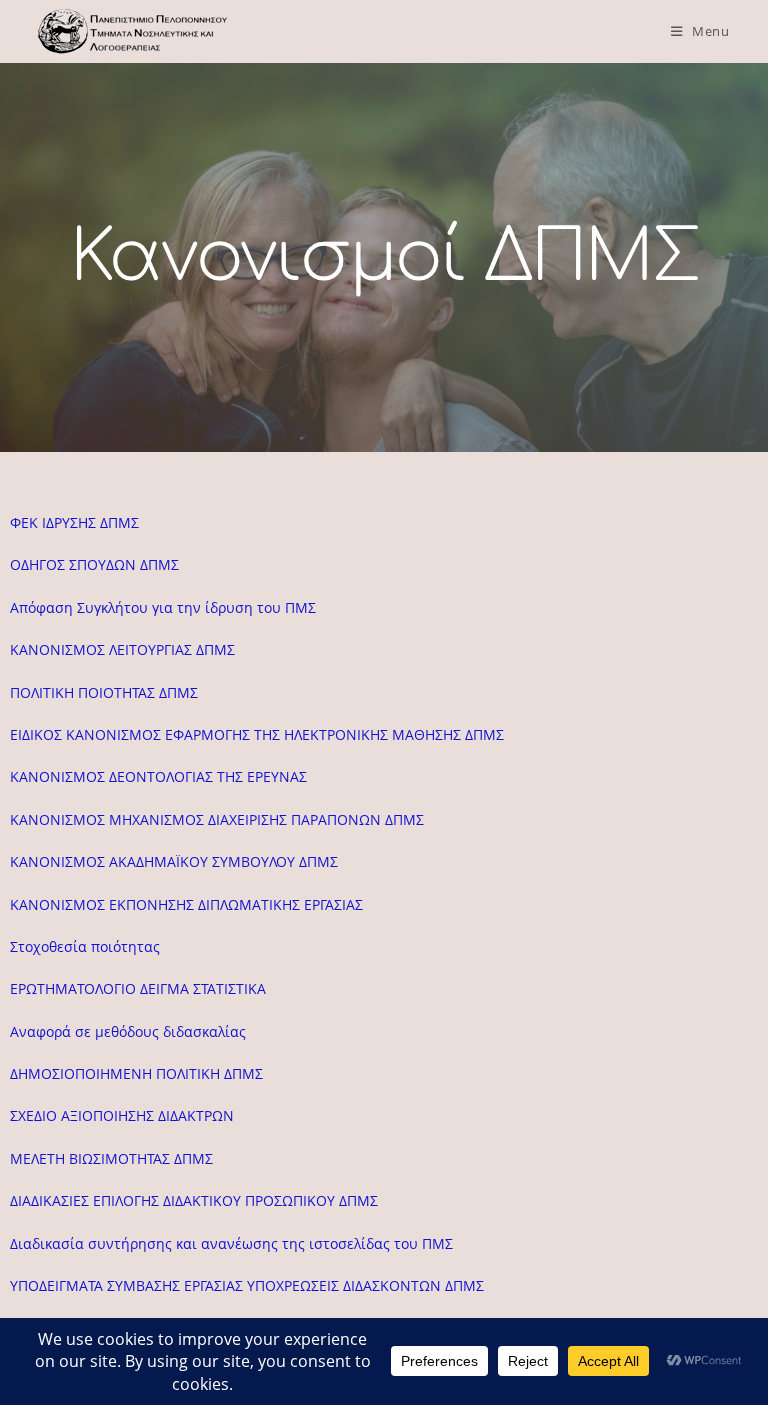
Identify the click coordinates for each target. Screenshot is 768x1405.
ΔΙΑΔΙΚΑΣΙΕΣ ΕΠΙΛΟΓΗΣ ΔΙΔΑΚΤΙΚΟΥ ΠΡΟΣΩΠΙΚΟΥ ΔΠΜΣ (194, 1200)
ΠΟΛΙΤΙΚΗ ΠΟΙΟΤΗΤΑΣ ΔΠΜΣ (104, 692)
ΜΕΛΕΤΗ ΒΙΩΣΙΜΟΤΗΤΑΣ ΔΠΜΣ (111, 1158)
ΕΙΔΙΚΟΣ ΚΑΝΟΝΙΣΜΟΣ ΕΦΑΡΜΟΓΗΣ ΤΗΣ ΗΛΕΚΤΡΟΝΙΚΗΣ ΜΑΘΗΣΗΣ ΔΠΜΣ (257, 734)
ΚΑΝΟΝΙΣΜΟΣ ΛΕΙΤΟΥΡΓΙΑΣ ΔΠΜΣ (122, 649)
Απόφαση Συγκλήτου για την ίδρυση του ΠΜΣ (163, 607)
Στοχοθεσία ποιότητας (85, 946)
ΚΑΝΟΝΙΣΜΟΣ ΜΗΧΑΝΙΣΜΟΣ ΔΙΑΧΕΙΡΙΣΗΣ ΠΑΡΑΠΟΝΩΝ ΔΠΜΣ (217, 819)
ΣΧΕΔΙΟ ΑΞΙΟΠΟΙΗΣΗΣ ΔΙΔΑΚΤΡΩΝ (122, 1115)
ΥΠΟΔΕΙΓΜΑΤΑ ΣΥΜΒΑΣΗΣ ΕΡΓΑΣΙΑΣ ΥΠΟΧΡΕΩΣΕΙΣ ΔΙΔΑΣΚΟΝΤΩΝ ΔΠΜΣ (247, 1285)
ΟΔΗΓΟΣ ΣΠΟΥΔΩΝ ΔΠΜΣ (94, 564)
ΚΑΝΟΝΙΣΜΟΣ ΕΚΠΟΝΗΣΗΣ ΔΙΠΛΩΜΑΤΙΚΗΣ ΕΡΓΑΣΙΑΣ (186, 904)
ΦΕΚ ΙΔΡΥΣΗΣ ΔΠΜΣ (74, 522)
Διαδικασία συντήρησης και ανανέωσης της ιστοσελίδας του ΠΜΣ (231, 1243)
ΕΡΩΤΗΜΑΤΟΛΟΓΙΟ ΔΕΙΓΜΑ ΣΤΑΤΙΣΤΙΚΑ (138, 988)
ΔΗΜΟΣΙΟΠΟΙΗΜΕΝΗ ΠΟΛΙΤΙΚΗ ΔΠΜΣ (136, 1073)
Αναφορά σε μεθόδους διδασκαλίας (128, 1031)
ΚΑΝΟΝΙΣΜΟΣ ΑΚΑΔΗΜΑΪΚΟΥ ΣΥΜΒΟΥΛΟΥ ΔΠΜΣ (174, 861)
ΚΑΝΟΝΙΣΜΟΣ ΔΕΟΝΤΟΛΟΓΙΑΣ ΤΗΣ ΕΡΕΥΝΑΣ (158, 776)
